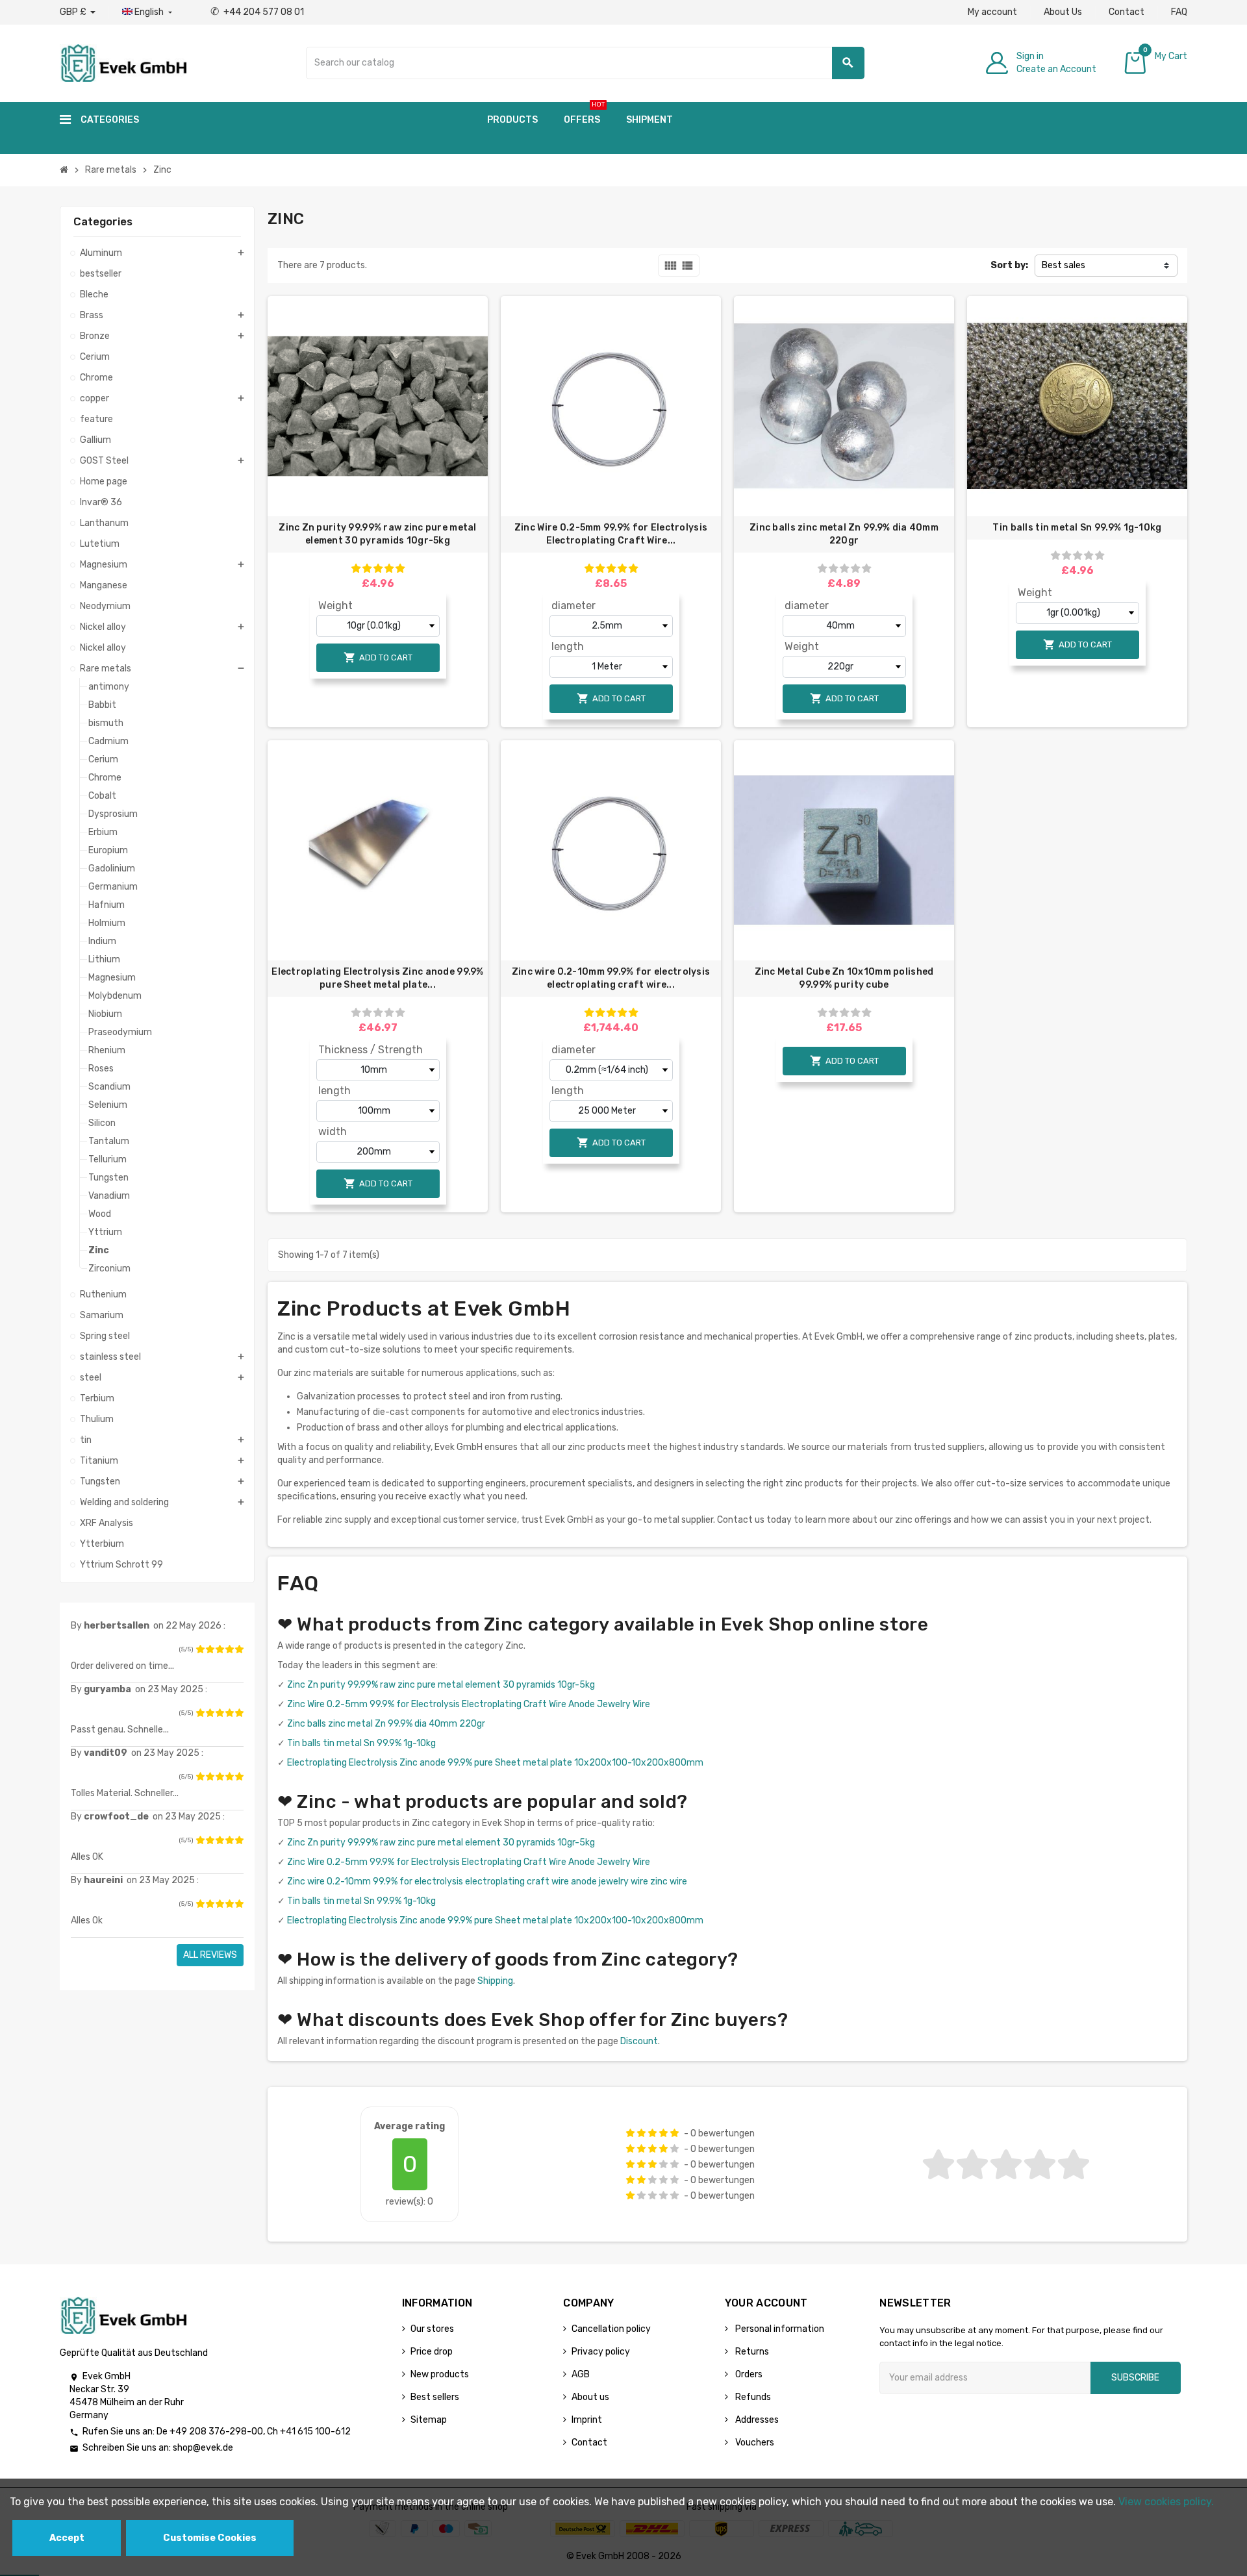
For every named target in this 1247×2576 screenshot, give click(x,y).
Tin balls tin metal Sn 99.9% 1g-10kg (1077, 528)
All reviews (210, 1955)
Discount (639, 2041)
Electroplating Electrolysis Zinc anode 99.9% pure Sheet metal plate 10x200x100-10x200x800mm (495, 1763)
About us (590, 2397)
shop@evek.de (203, 2448)
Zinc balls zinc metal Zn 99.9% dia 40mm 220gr (844, 534)
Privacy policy (601, 2352)
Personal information (779, 2329)
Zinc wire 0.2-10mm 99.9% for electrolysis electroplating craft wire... (611, 978)
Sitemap (429, 2420)
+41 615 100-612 (315, 2432)
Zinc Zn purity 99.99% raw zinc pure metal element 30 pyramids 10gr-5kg (377, 534)
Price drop (432, 2352)
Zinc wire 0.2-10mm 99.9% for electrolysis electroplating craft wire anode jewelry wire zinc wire (487, 1882)
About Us (1063, 12)
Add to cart (378, 657)
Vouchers (754, 2443)
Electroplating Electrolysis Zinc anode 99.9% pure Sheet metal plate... (377, 978)
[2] (210, 1649)
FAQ (1179, 12)
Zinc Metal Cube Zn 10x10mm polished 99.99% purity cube (844, 978)
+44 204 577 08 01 (257, 12)
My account (992, 12)
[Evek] (123, 62)
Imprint (587, 2420)
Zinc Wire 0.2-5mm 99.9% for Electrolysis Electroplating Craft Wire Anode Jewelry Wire (469, 1704)
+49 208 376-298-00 (216, 2432)
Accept (67, 2538)
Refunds (752, 2397)
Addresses (756, 2420)
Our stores (432, 2329)
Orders (748, 2374)
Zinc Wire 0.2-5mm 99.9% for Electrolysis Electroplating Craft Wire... (611, 534)
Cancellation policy (611, 2329)
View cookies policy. (1166, 2502)
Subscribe (1135, 2378)
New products (440, 2374)
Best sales (1064, 265)
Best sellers (435, 2397)
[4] (229, 1649)
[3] (220, 1649)
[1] (200, 1649)
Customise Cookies (210, 2538)
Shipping (495, 1981)
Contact (1127, 12)
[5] (239, 1649)
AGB (581, 2374)
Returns (751, 2352)
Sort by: (1009, 265)
